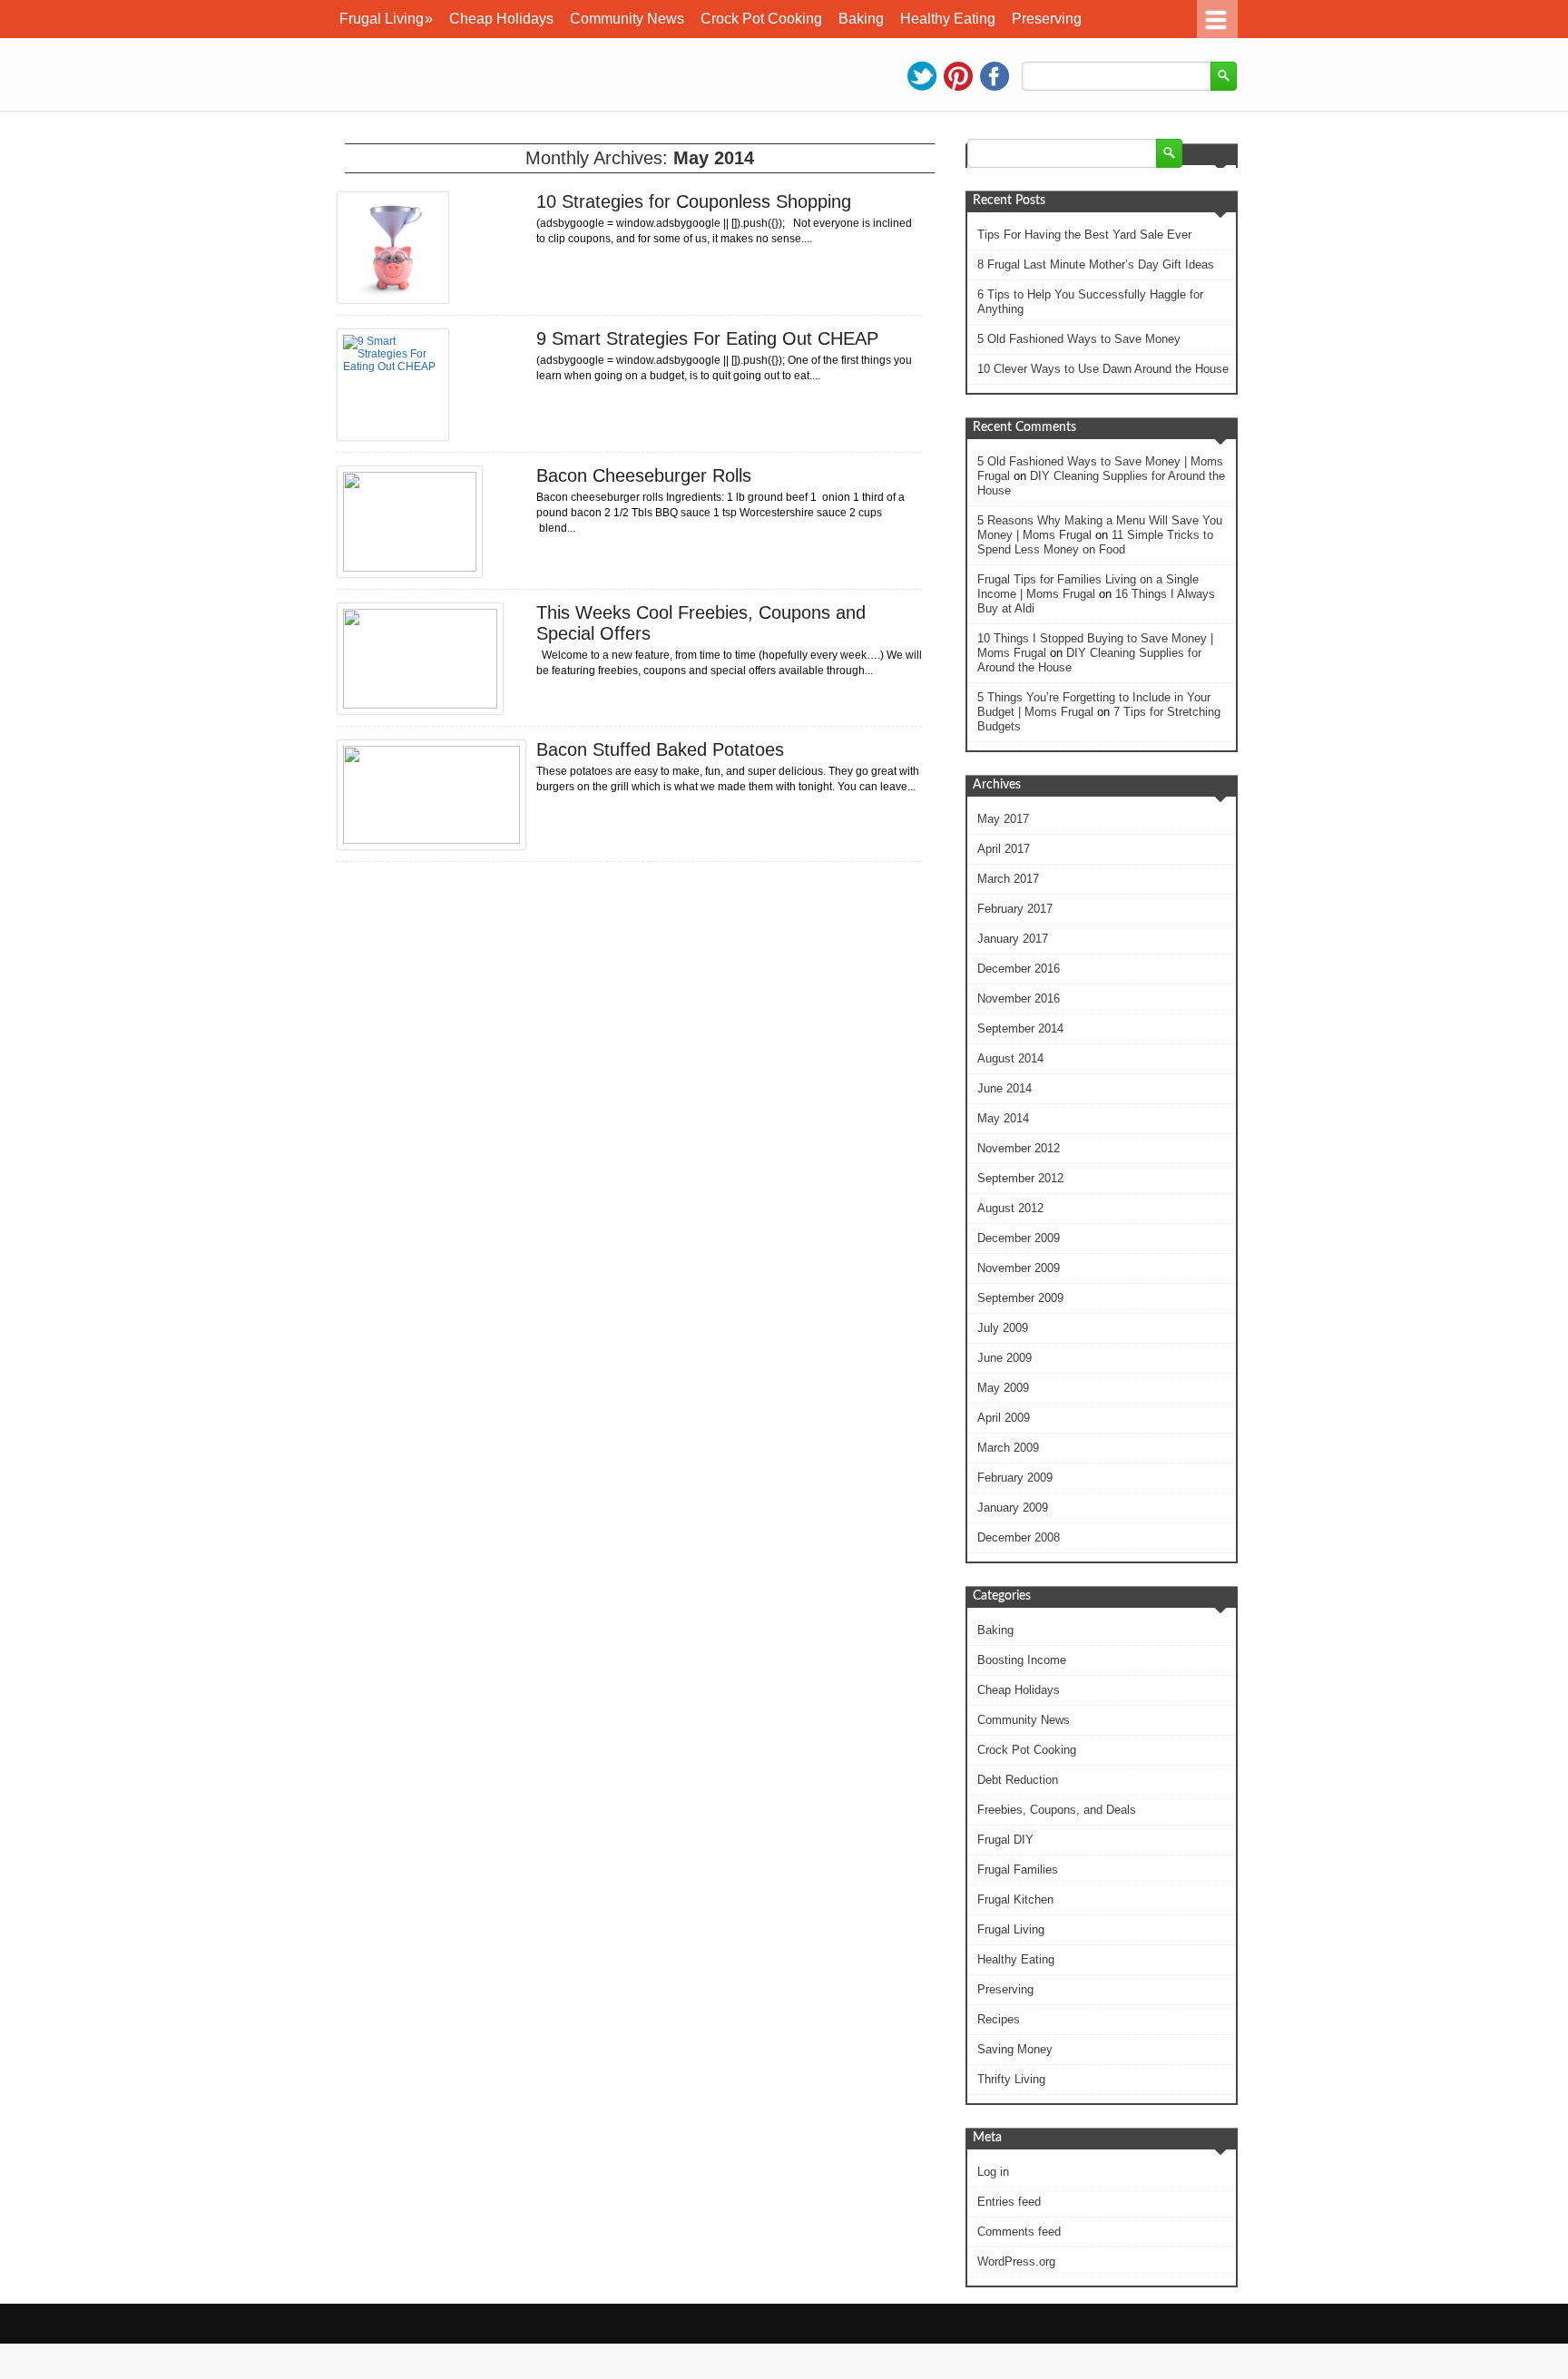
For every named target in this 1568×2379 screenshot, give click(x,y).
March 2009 (1008, 1448)
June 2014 (1004, 1088)
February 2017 (1015, 909)
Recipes (999, 2019)
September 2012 (1020, 1178)
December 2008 (1019, 1537)
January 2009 (1013, 1508)
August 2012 (1010, 1208)
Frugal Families (1018, 1870)
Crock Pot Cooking (761, 19)
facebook (995, 76)
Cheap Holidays (501, 19)
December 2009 (1019, 1238)
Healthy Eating (948, 19)
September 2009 (1020, 1298)
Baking (861, 19)
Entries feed (1009, 2202)
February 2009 (1015, 1478)
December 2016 (1019, 969)
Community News (627, 19)
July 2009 (1003, 1328)
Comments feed (1019, 2232)
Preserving (1047, 19)
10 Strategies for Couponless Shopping (694, 201)
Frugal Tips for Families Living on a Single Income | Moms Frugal (1088, 587)
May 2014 (1003, 1118)
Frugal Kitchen (1015, 1899)
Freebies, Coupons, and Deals (1057, 1810)
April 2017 (1004, 849)
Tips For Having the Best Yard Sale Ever (1084, 235)
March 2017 (1008, 879)
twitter (922, 76)
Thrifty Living (1011, 2079)
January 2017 (1013, 939)
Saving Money (1015, 2049)
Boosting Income (1022, 1660)
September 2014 (1020, 1028)
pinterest (958, 76)
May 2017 (1003, 819)
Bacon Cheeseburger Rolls (644, 475)
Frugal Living (386, 19)
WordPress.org (1016, 2262)
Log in (993, 2172)
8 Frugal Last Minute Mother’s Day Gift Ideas (1096, 264)
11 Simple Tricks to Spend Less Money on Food (1095, 542)
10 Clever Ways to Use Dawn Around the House (1103, 369)
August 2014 (1010, 1058)
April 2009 (1004, 1418)
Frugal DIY (1005, 1840)
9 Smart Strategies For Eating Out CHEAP (707, 338)
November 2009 (1019, 1268)
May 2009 (1003, 1388)
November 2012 (1019, 1148)
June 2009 (1004, 1358)
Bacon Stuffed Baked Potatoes (660, 749)
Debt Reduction (1018, 1780)
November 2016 (1019, 999)
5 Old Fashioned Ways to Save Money (1079, 339)
